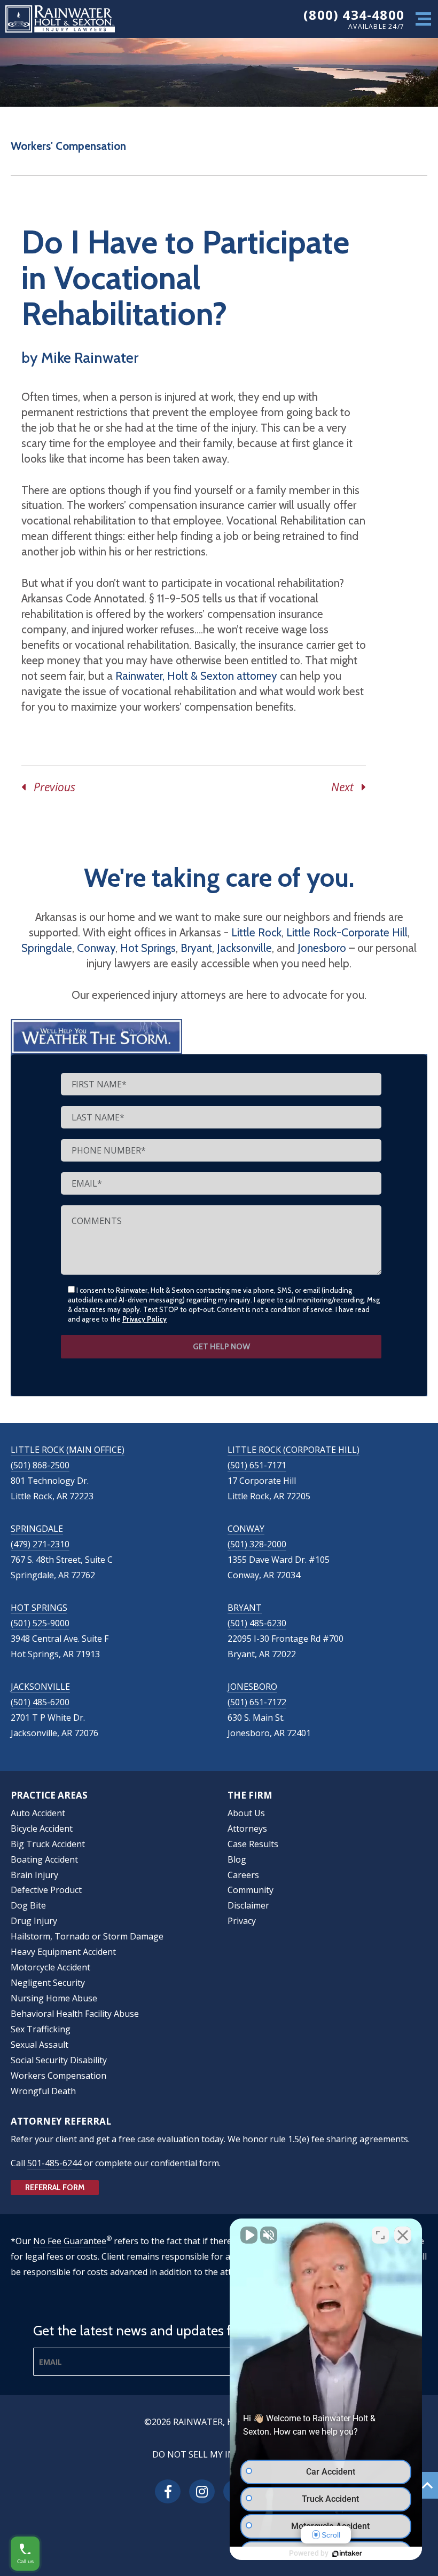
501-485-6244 (54, 2163)
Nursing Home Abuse (54, 1998)
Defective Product (46, 1890)
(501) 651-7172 (257, 1702)
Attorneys (247, 1828)
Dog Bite (28, 1905)
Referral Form (55, 2188)
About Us (246, 1813)
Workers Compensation (58, 2076)
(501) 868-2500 (40, 1465)
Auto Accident (38, 1813)
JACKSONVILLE (40, 1687)
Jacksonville (244, 948)
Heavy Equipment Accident (63, 1952)
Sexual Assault (40, 2045)
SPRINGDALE (37, 1529)
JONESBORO (252, 1687)
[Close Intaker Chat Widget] (403, 2235)
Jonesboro (322, 948)
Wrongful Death (43, 2091)
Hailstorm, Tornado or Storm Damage (87, 1936)
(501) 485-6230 (257, 1623)
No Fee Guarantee (70, 2241)
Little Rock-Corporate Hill (347, 932)
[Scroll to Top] (427, 2485)
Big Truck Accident (48, 1844)
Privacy (242, 1921)
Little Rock (256, 932)
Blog (237, 1859)
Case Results (253, 1844)
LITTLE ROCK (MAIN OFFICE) (68, 1450)
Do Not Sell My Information (219, 2454)
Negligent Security (48, 1983)
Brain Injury (34, 1875)
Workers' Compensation (68, 146)
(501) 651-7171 (257, 1465)
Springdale (47, 948)
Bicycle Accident (42, 1828)
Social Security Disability (59, 2060)
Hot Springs (148, 948)
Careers (243, 1875)
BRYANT (245, 1608)
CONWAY (246, 1529)
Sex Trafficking (41, 2029)
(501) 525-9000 (40, 1623)
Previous (50, 787)
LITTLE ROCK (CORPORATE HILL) (294, 1450)
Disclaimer (248, 1905)
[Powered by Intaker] (347, 2554)
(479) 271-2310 (40, 1544)
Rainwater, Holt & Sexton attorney (196, 676)
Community (251, 1890)
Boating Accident (44, 1859)
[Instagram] (202, 2491)
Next (346, 787)
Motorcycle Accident (50, 1967)
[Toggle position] (380, 2235)
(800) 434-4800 (354, 15)
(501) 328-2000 (257, 1544)
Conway (96, 948)
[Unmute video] (249, 2235)
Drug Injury (34, 1921)
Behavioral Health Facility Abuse (75, 2014)
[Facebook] (168, 2491)
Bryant (196, 948)
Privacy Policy (144, 1319)
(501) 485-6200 (40, 1702)
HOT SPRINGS (39, 1608)
